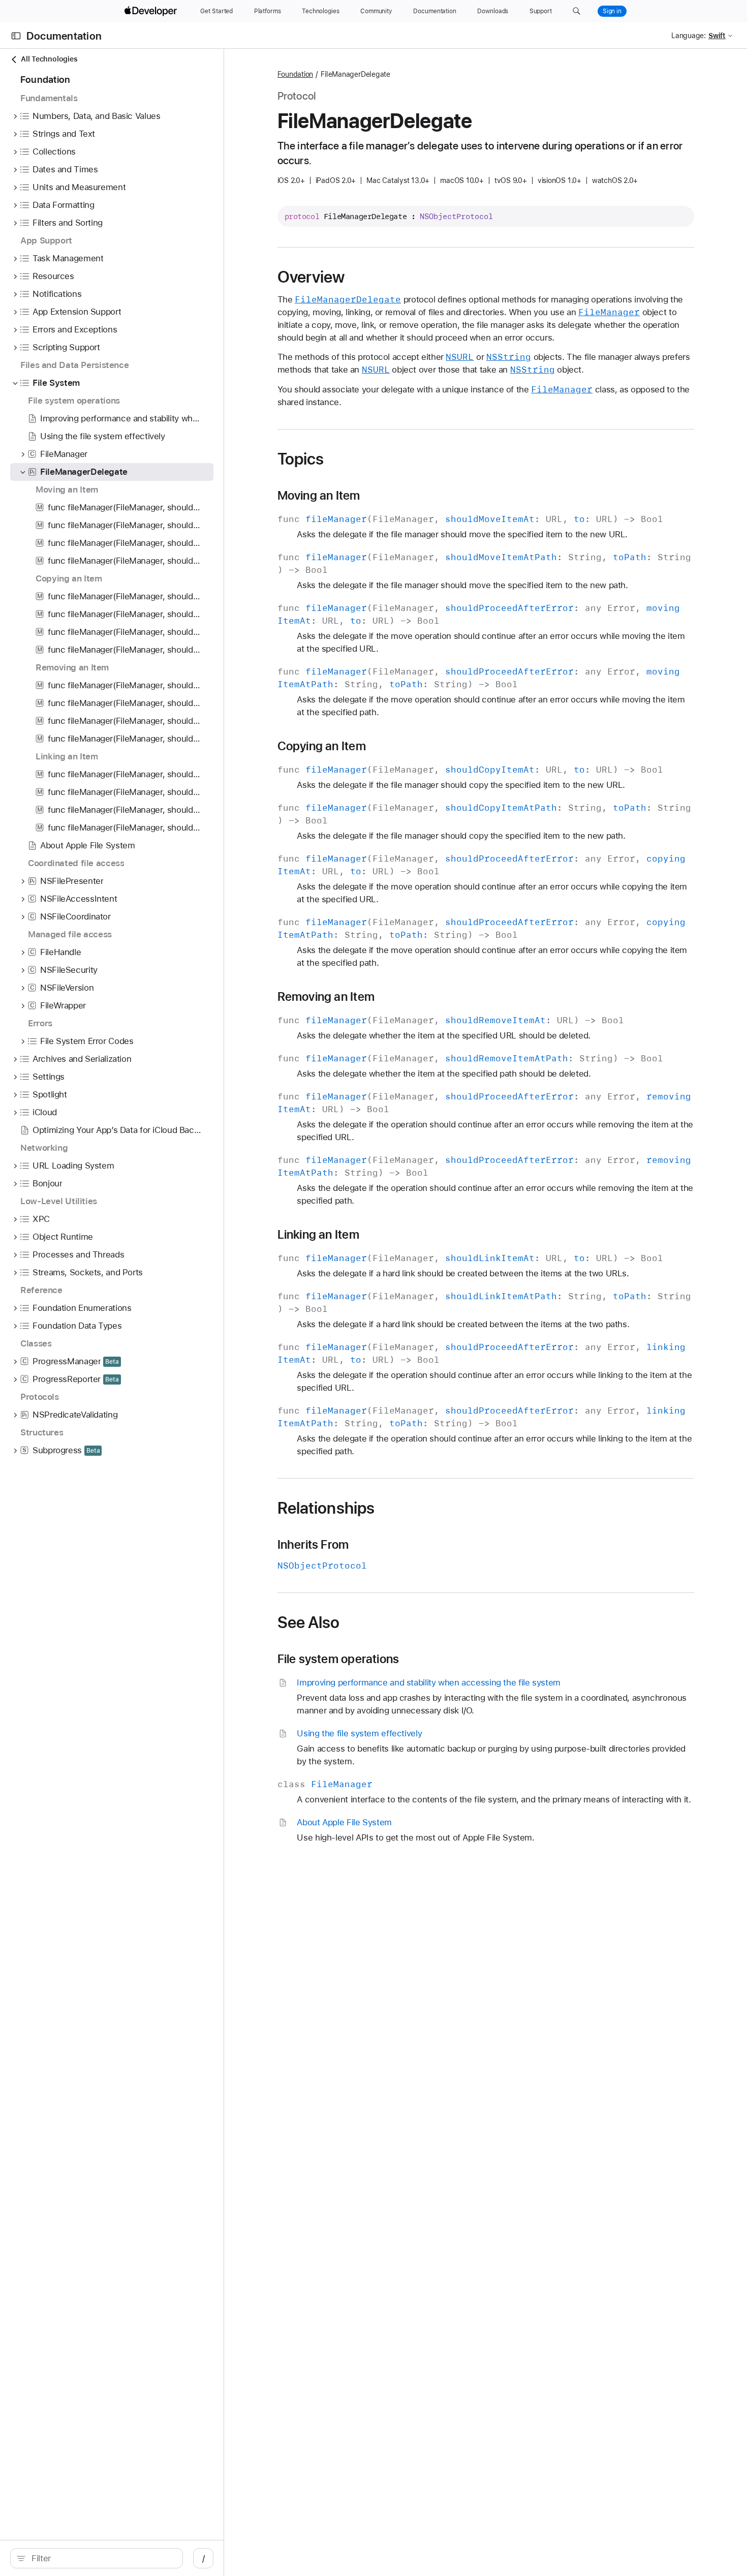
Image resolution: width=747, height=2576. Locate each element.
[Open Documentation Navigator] (16, 36)
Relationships (326, 1508)
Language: (689, 36)
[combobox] (102, 2558)
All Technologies (49, 59)
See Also (309, 1622)
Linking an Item (318, 1235)
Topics (301, 459)
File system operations (338, 1659)
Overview (311, 277)
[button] (577, 11)
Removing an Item (326, 997)
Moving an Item (319, 496)
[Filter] (102, 2558)
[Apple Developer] (152, 11)
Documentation (64, 36)
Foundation (295, 74)
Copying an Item (322, 746)
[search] (97, 2558)
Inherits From (313, 1545)
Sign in (612, 11)
